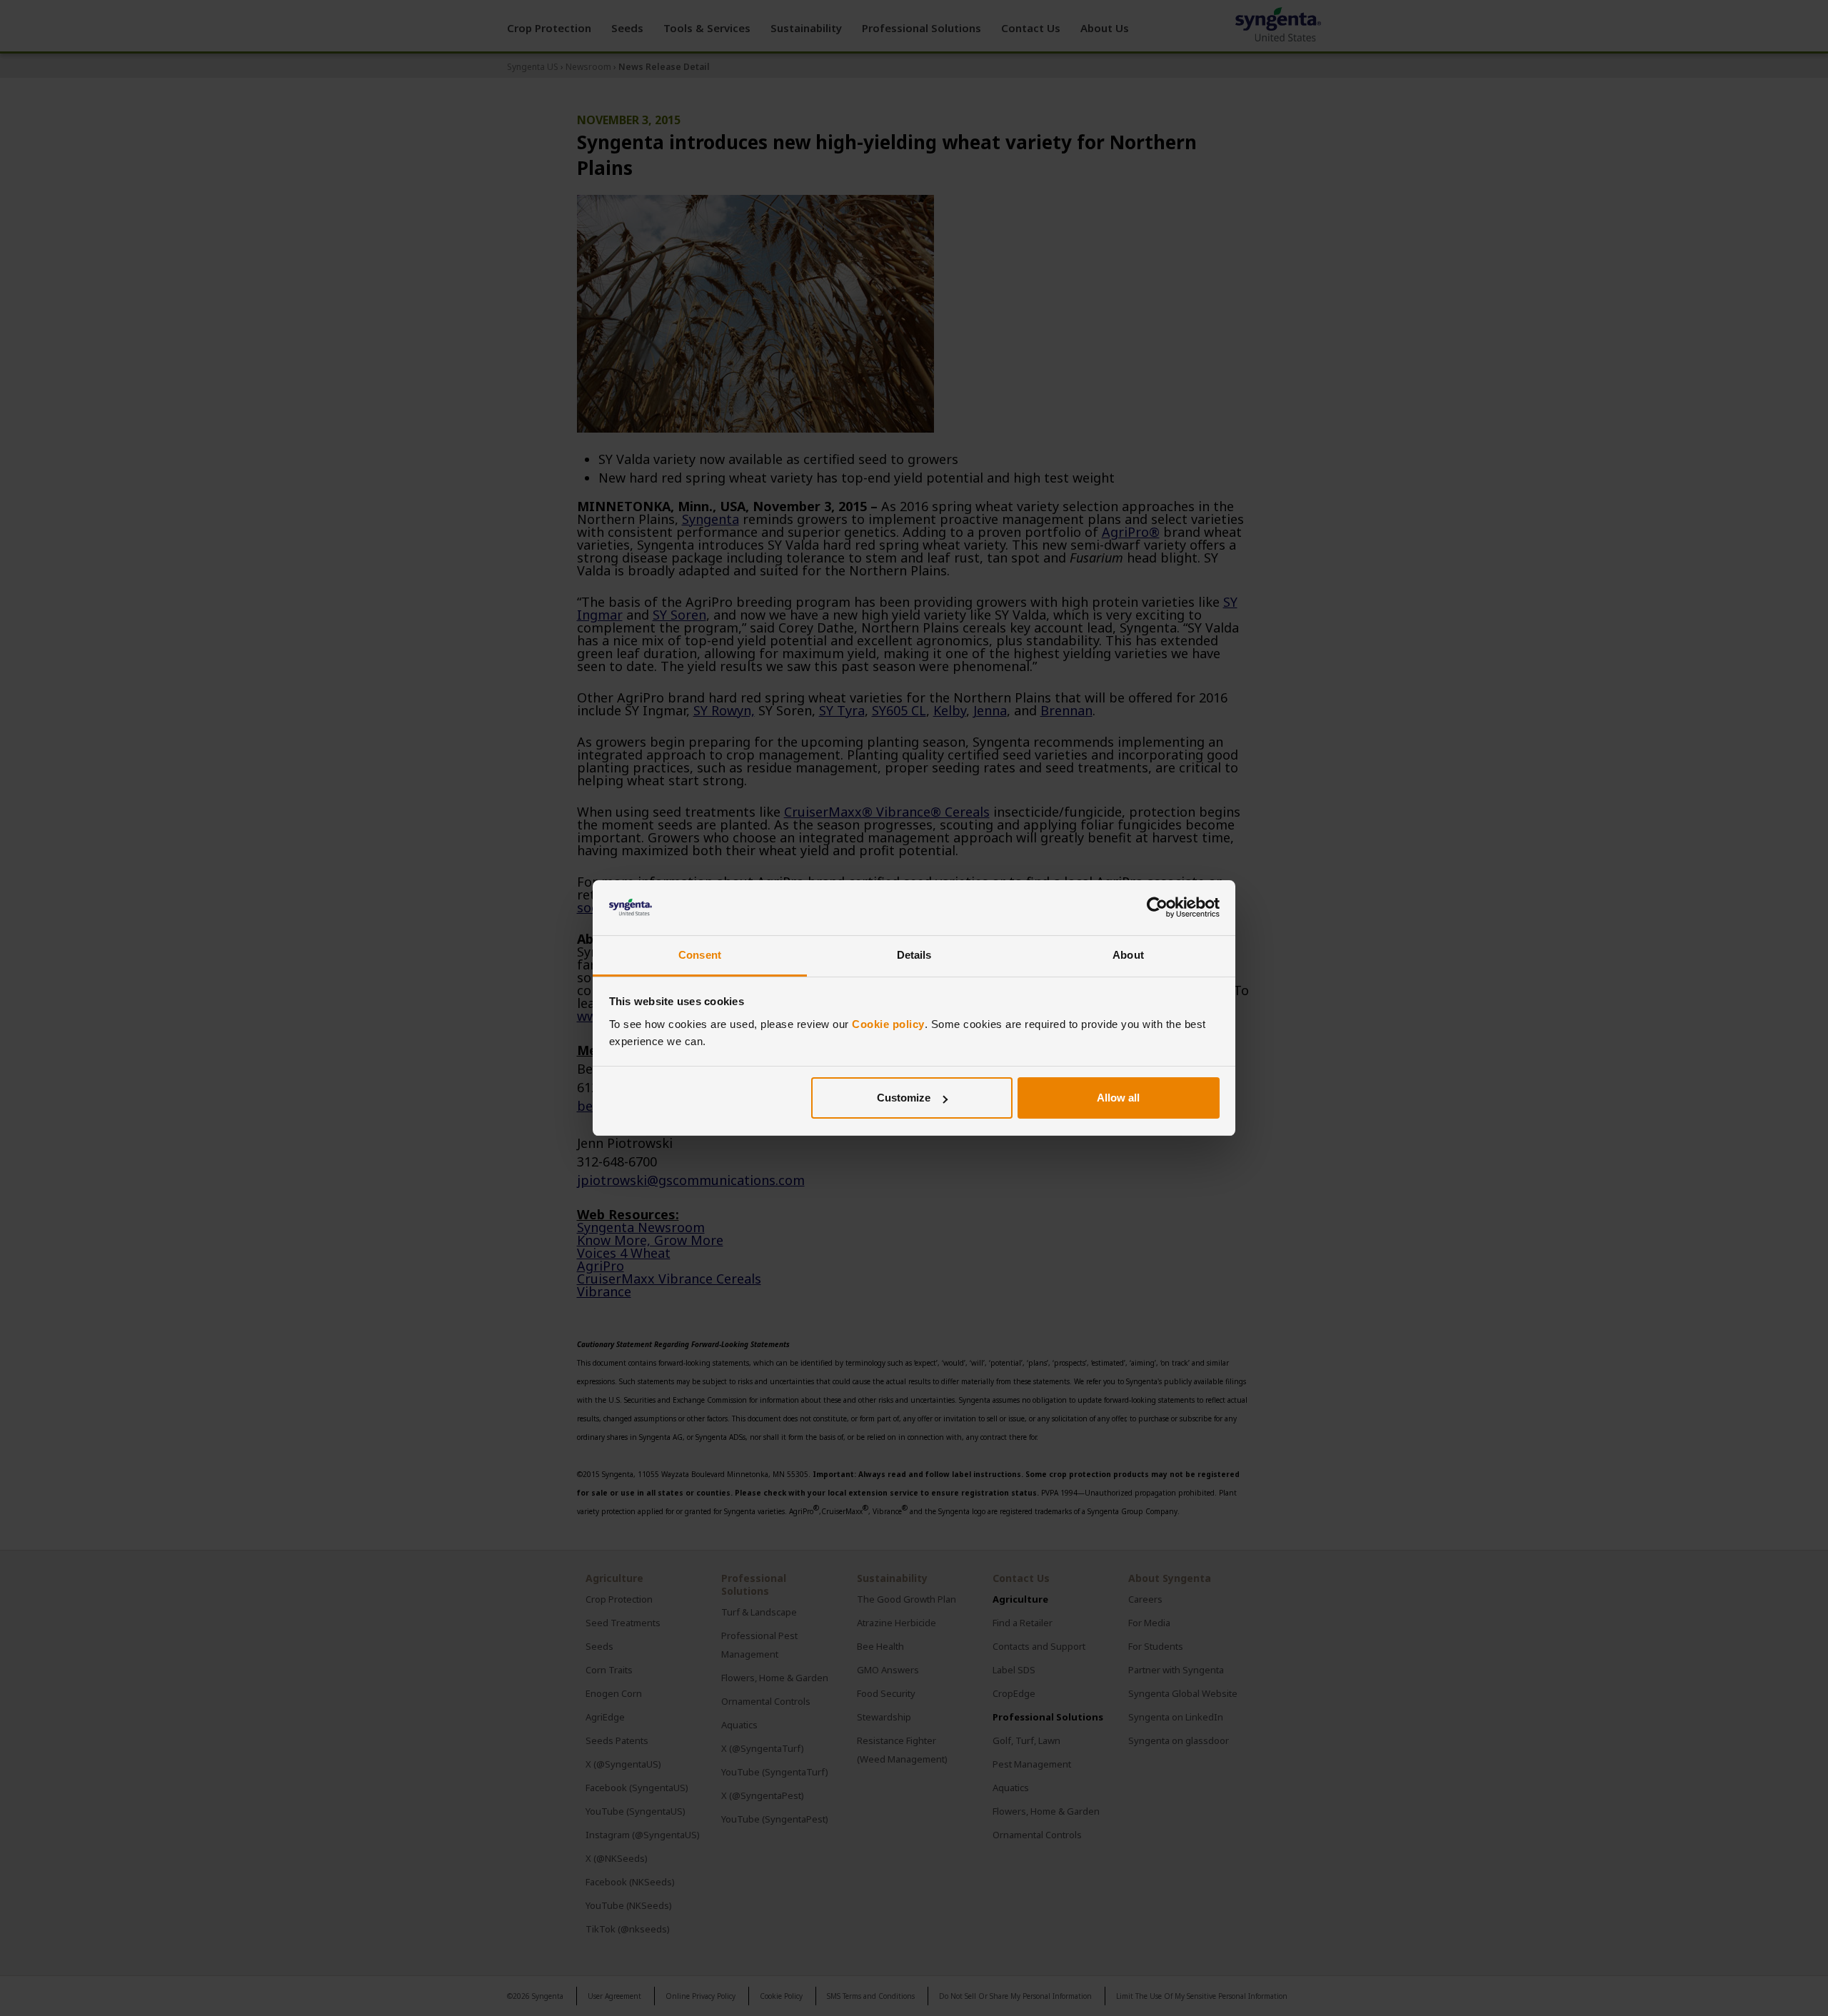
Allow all (1118, 1098)
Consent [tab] (700, 955)
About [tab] (1128, 955)
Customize (904, 1098)
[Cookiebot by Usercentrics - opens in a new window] (1157, 908)
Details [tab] (914, 955)
